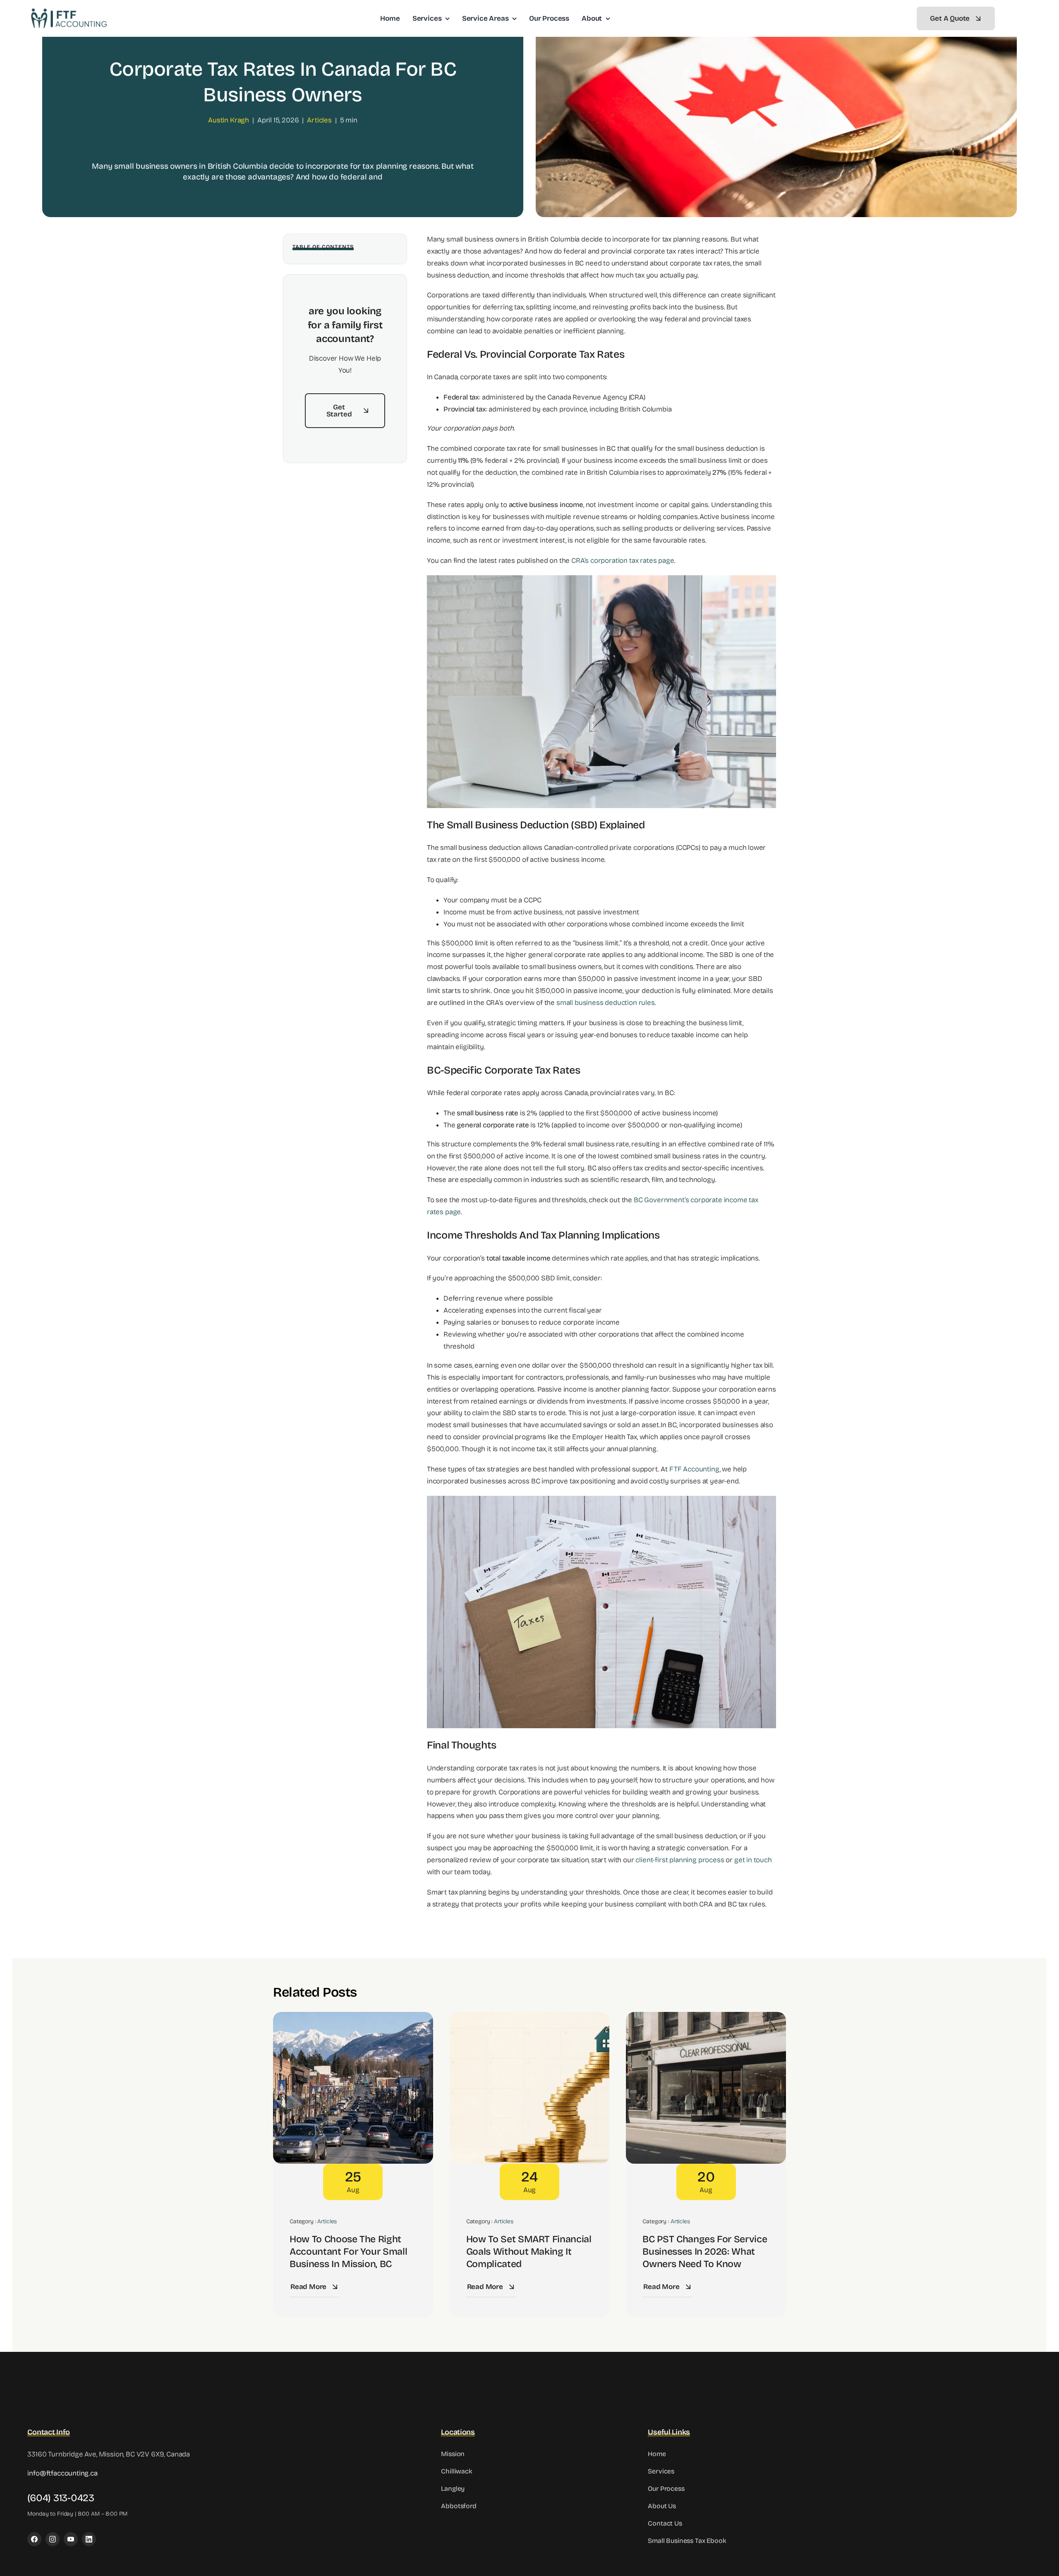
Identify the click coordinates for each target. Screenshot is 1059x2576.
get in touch (753, 1860)
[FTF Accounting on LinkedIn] (89, 2539)
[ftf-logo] (69, 11)
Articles (319, 120)
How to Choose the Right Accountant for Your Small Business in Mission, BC (348, 2252)
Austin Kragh (229, 120)
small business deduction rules (606, 1003)
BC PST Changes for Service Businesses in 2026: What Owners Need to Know (705, 2252)
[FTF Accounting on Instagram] (53, 2539)
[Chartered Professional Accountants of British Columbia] (943, 2431)
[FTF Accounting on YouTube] (71, 2539)
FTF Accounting (695, 1469)
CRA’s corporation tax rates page (623, 561)
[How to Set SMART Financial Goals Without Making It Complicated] (530, 2018)
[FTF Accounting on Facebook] (34, 2539)
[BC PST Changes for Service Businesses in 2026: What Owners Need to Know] (706, 2018)
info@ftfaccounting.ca (62, 2473)
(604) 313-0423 (61, 2498)
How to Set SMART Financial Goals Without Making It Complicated (529, 2252)
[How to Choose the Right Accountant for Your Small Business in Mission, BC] (353, 2018)
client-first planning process (680, 1860)
